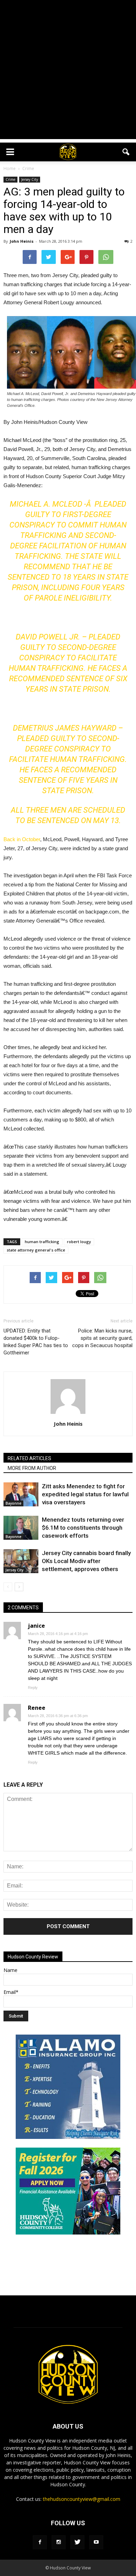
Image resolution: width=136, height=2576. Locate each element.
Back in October (22, 839)
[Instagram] (59, 2542)
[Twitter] (77, 2542)
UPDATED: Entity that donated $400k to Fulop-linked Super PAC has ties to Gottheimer (36, 1342)
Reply (33, 1688)
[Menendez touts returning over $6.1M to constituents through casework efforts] (21, 1528)
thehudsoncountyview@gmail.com (82, 2499)
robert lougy (79, 1242)
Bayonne (13, 1503)
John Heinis (22, 241)
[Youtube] (96, 2542)
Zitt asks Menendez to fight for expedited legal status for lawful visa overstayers (85, 1494)
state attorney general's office (36, 1250)
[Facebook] (40, 2542)
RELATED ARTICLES (29, 1458)
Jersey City (30, 179)
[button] (126, 152)
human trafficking (42, 1242)
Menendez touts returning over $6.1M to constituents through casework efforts (83, 1528)
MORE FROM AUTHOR (32, 1468)
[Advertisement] (68, 71)
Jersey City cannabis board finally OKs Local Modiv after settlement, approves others (86, 1561)
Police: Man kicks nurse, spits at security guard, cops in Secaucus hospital (102, 1338)
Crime (10, 179)
